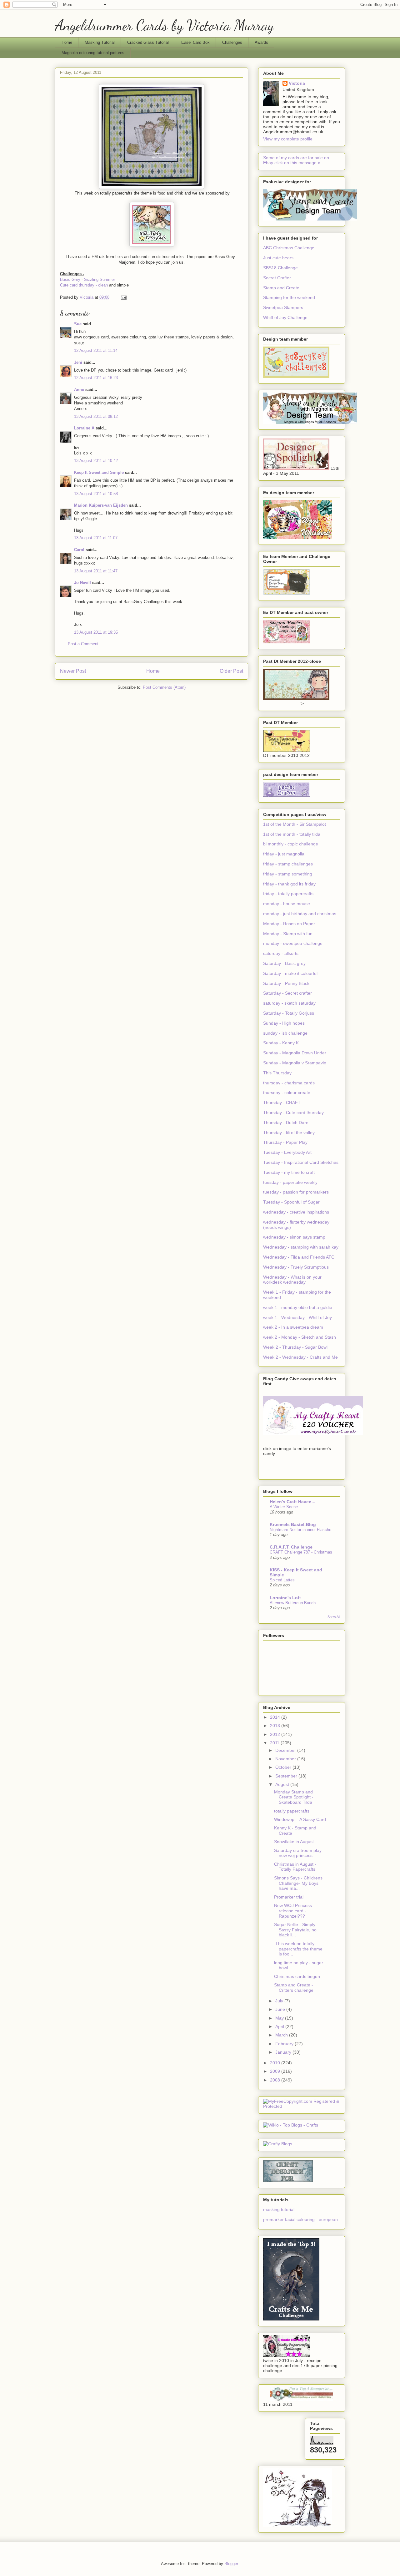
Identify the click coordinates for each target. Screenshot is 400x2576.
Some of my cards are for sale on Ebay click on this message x (296, 160)
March (282, 2035)
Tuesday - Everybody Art (287, 1152)
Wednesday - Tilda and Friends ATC (299, 1257)
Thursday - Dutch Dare (286, 1123)
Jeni (78, 362)
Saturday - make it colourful (290, 973)
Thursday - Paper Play (285, 1142)
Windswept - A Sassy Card (300, 1819)
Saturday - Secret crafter (287, 993)
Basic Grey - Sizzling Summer (87, 279)
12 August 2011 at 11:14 (96, 350)
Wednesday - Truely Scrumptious (296, 1267)
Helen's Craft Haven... (292, 1502)
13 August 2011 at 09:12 (96, 416)
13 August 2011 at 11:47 (96, 571)
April (280, 2026)
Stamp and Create (281, 288)
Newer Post (73, 671)
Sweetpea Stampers (283, 307)
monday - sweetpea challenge (293, 943)
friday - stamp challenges (288, 864)
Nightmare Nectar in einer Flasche (300, 1530)
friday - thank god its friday (289, 884)
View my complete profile (288, 139)
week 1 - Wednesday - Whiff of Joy (297, 1317)
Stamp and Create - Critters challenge (294, 1988)
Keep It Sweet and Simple (99, 472)
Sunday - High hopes (284, 1023)
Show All (334, 1617)
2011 (275, 1743)
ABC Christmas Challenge (289, 248)
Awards (261, 42)
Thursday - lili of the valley (289, 1133)
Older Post (231, 671)
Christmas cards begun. (298, 1976)
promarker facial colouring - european (300, 2219)
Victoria (297, 83)
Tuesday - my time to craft (289, 1172)
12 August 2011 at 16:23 (96, 378)
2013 (276, 1726)
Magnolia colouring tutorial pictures (93, 53)
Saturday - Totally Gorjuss (289, 1013)
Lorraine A (84, 428)
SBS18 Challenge (280, 268)
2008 (276, 2080)
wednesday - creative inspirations (296, 1212)
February (285, 2044)
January (284, 2052)
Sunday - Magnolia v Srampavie (295, 1063)
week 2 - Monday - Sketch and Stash (300, 1337)
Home (67, 42)
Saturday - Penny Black (286, 983)
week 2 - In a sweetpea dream (293, 1327)
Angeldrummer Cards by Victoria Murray (164, 25)
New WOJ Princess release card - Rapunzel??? (293, 1911)
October (284, 1767)
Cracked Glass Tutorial (148, 42)
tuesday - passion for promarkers (296, 1192)
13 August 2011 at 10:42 (96, 461)
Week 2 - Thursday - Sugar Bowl (295, 1347)
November (286, 1759)
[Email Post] (123, 297)
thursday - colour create (287, 1093)
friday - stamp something (288, 874)
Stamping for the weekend (289, 297)
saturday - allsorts (281, 953)
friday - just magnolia (284, 854)
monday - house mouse (287, 904)
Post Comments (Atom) (164, 687)
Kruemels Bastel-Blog (293, 1524)
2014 (276, 1717)
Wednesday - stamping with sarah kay (301, 1247)
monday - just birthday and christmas (300, 914)
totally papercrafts (292, 1811)
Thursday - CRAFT (282, 1103)
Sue (78, 324)
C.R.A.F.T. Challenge (291, 1547)
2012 (276, 1734)
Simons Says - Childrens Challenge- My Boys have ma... (298, 1883)
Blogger (231, 2564)
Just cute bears (278, 258)
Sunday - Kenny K (281, 1043)
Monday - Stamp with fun (288, 934)
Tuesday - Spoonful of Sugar (291, 1202)
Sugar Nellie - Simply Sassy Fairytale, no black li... (295, 1930)
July (280, 2001)
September (287, 1776)
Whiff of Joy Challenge (285, 317)
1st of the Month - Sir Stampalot (295, 824)
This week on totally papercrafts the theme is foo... (298, 1949)
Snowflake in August (294, 1842)
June (281, 2009)
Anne (79, 390)
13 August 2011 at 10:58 (96, 494)
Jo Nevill (82, 583)
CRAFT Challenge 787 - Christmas (301, 1552)
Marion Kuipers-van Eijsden (101, 505)
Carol (79, 550)
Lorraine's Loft (285, 1598)
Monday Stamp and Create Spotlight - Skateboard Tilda (294, 1797)
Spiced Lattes (282, 1580)
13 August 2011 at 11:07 (96, 538)
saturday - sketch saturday (289, 1003)
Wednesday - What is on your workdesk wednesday (292, 1280)
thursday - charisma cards (289, 1083)
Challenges (232, 42)
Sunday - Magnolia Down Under (295, 1053)
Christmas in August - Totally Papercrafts (295, 1867)
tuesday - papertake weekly (290, 1182)
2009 (276, 2071)
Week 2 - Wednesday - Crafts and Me (300, 1357)
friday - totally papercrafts (288, 894)
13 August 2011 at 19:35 (96, 632)
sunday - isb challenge (285, 1033)
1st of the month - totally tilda (292, 834)
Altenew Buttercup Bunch (293, 1603)
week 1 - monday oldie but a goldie (298, 1307)
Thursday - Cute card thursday (293, 1113)
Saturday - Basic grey (284, 963)
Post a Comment (83, 644)
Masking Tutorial (100, 42)
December (286, 1750)
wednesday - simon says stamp (294, 1237)
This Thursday (277, 1073)
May (280, 2018)
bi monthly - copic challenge (291, 844)
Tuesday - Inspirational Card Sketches (301, 1162)
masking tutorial (279, 2209)
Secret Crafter (277, 278)
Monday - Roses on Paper (289, 924)
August (283, 1784)
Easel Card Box (195, 42)
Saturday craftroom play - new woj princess (299, 1853)
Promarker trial (289, 1897)
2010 (276, 2063)
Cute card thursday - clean (84, 285)
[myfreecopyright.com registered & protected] (302, 2106)
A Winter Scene (284, 1507)
